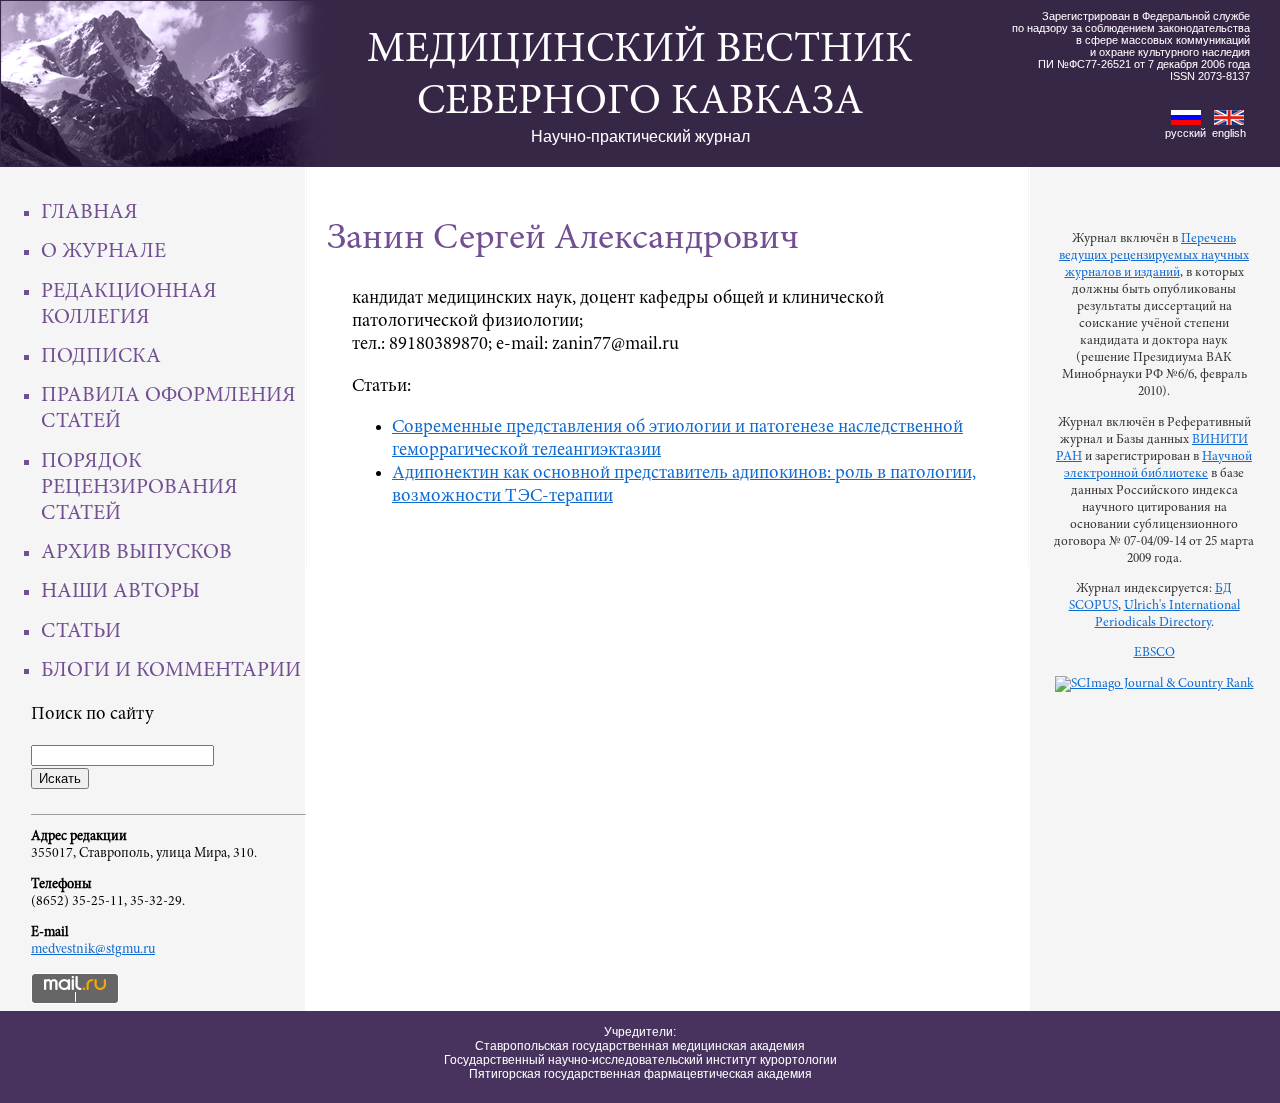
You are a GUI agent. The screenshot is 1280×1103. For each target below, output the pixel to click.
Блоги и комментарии (171, 671)
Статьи (81, 632)
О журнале (103, 252)
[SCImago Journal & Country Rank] (1154, 684)
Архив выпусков (136, 553)
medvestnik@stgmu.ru (93, 950)
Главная (89, 213)
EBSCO (1154, 653)
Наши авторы (120, 592)
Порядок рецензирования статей (139, 488)
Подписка (101, 357)
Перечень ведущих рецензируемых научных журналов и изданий (1154, 256)
